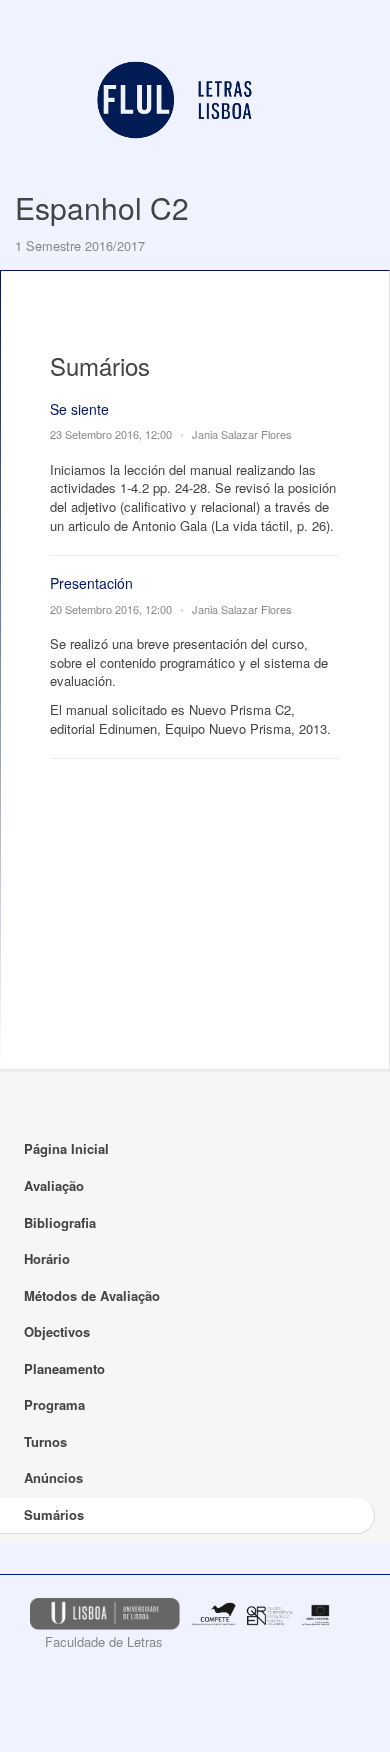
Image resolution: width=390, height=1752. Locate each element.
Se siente (79, 409)
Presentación (91, 583)
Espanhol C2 (102, 207)
